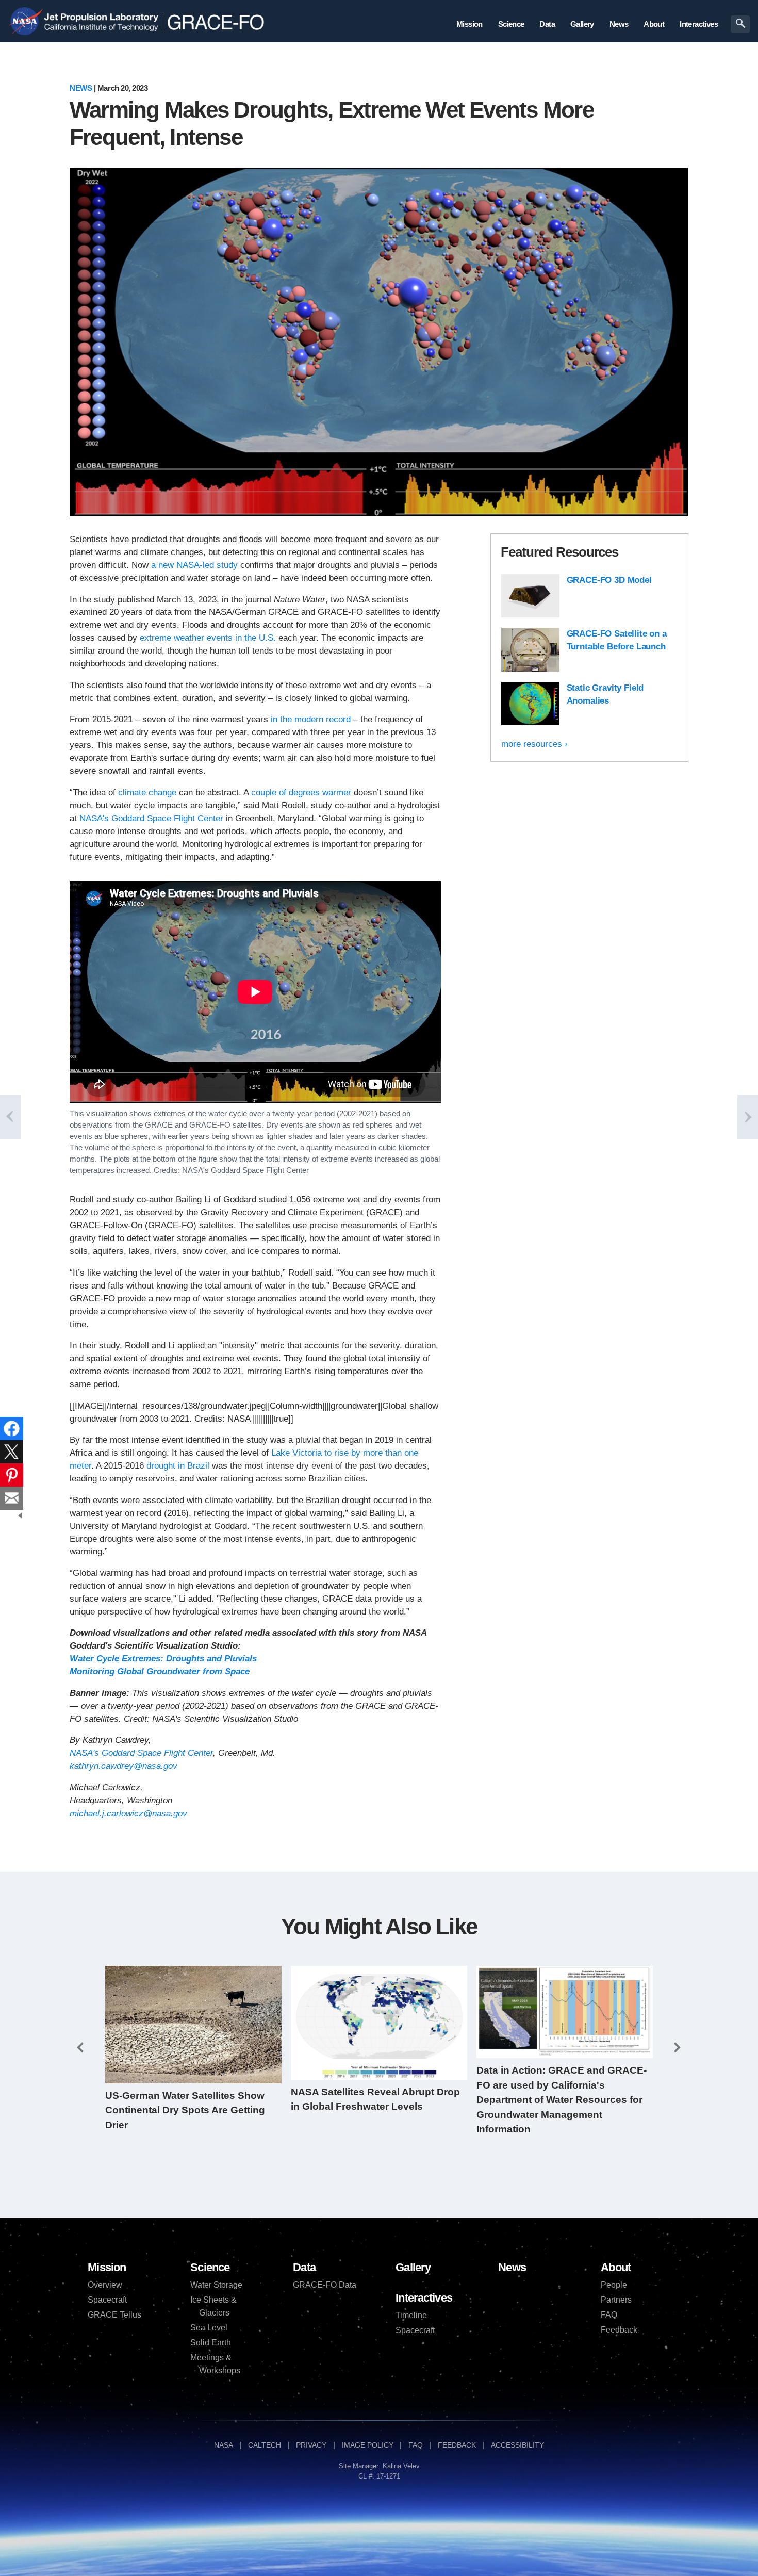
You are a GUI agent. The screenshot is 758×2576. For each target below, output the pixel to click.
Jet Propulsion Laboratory (100, 15)
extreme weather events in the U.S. (208, 638)
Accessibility (517, 2445)
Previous (80, 2048)
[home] (222, 22)
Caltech (265, 2445)
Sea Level (209, 2328)
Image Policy (368, 2445)
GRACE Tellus (114, 2315)
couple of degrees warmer (302, 793)
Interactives (424, 2298)
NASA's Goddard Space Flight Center (151, 818)
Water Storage (216, 2285)
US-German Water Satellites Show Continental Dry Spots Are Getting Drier (185, 2110)
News (81, 88)
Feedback (619, 2330)
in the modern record (311, 719)
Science (210, 2267)
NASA (25, 22)
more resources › (534, 744)
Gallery (413, 2267)
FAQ (609, 2315)
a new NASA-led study (194, 565)
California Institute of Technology (100, 30)
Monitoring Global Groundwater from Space (160, 1672)
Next (678, 2048)
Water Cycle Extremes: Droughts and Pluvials (163, 1659)
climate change (147, 793)
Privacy (311, 2445)
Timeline (411, 2315)
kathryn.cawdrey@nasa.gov (123, 1766)
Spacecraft (107, 2300)
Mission (107, 2267)
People (614, 2285)
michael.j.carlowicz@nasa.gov (128, 1813)
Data (304, 2267)
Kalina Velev (401, 2466)
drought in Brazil (178, 1466)
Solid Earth (211, 2343)
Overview (105, 2285)
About (616, 2267)
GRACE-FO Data (325, 2285)
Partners (616, 2300)
